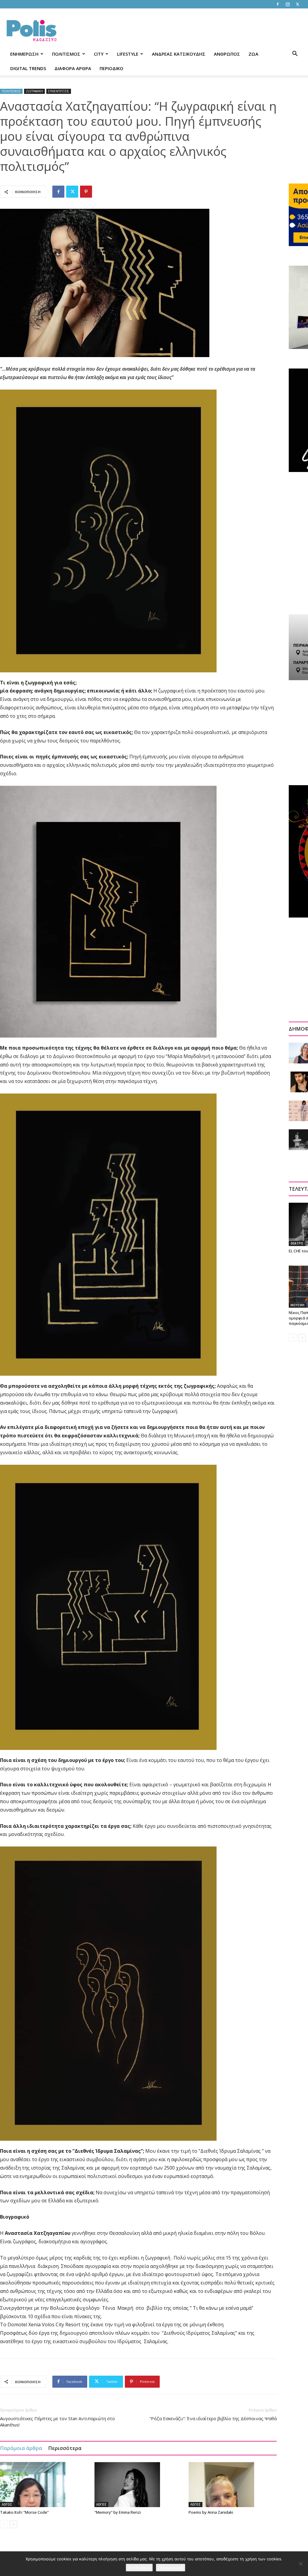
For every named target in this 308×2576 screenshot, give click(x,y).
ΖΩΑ (253, 54)
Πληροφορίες (171, 2568)
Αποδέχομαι (139, 2568)
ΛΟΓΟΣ (7, 2504)
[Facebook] (278, 4)
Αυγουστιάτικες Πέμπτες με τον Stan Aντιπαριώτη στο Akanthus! (57, 2422)
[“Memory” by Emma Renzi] (139, 2485)
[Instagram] (288, 4)
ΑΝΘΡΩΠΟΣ (227, 54)
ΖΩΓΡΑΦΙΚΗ (34, 91)
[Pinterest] (86, 192)
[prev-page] (4, 2524)
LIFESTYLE (128, 54)
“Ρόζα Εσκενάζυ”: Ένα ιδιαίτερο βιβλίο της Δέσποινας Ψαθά (213, 2418)
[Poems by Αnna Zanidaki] (233, 2485)
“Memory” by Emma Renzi (118, 2512)
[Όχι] (300, 2564)
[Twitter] (297, 4)
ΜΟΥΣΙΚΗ (297, 1305)
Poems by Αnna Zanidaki (211, 2512)
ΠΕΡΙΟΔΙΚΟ (111, 68)
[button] (295, 54)
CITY (99, 54)
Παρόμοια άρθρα (21, 2448)
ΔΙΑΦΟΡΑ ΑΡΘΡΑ (73, 68)
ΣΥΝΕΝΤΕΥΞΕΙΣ (59, 91)
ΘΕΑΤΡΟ (297, 1243)
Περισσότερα (65, 2448)
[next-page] (13, 2524)
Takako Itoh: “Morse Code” (24, 2512)
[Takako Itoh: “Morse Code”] (44, 2485)
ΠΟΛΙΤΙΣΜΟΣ (66, 54)
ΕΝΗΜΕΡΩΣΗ (24, 54)
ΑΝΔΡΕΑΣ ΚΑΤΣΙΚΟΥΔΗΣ (179, 54)
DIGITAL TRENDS (28, 68)
